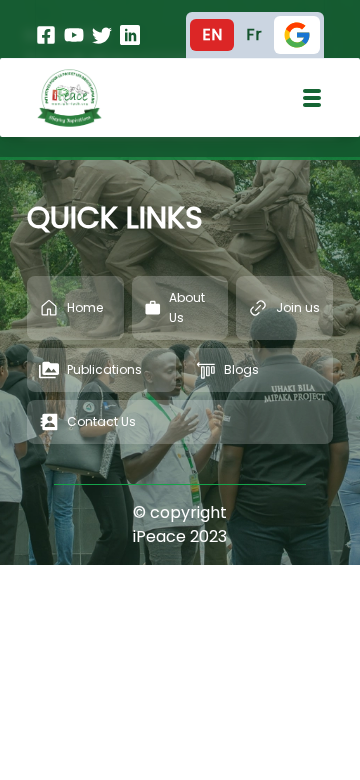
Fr (254, 34)
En (212, 34)
